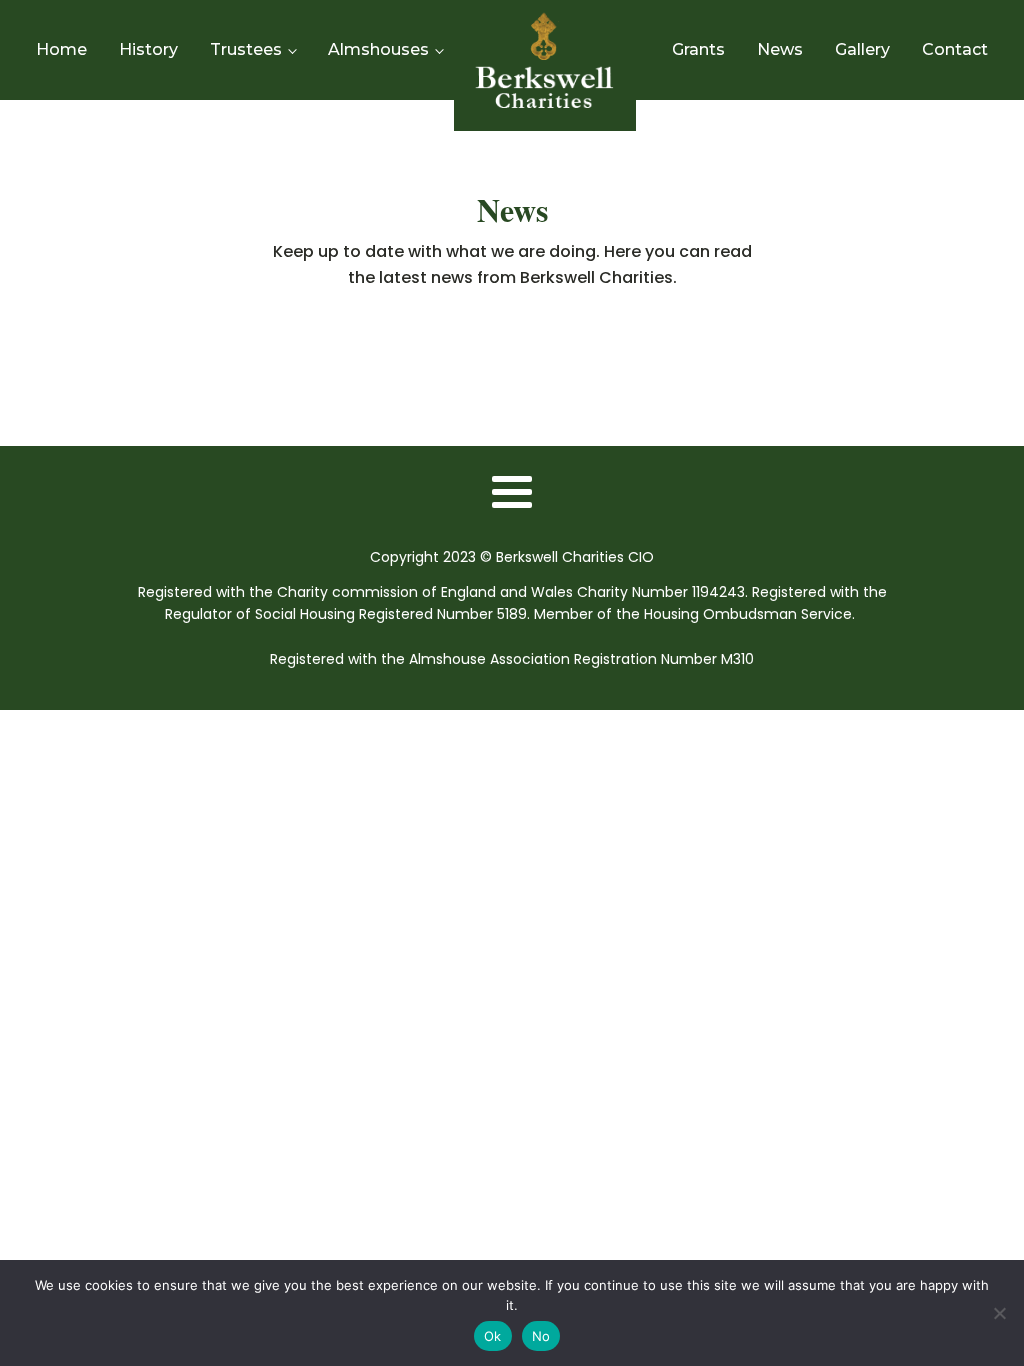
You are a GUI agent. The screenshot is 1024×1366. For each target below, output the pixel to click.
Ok (493, 1336)
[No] (999, 1313)
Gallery (862, 49)
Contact (955, 49)
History (148, 49)
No (541, 1336)
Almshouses (378, 49)
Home (61, 49)
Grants (698, 49)
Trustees (246, 49)
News (780, 49)
